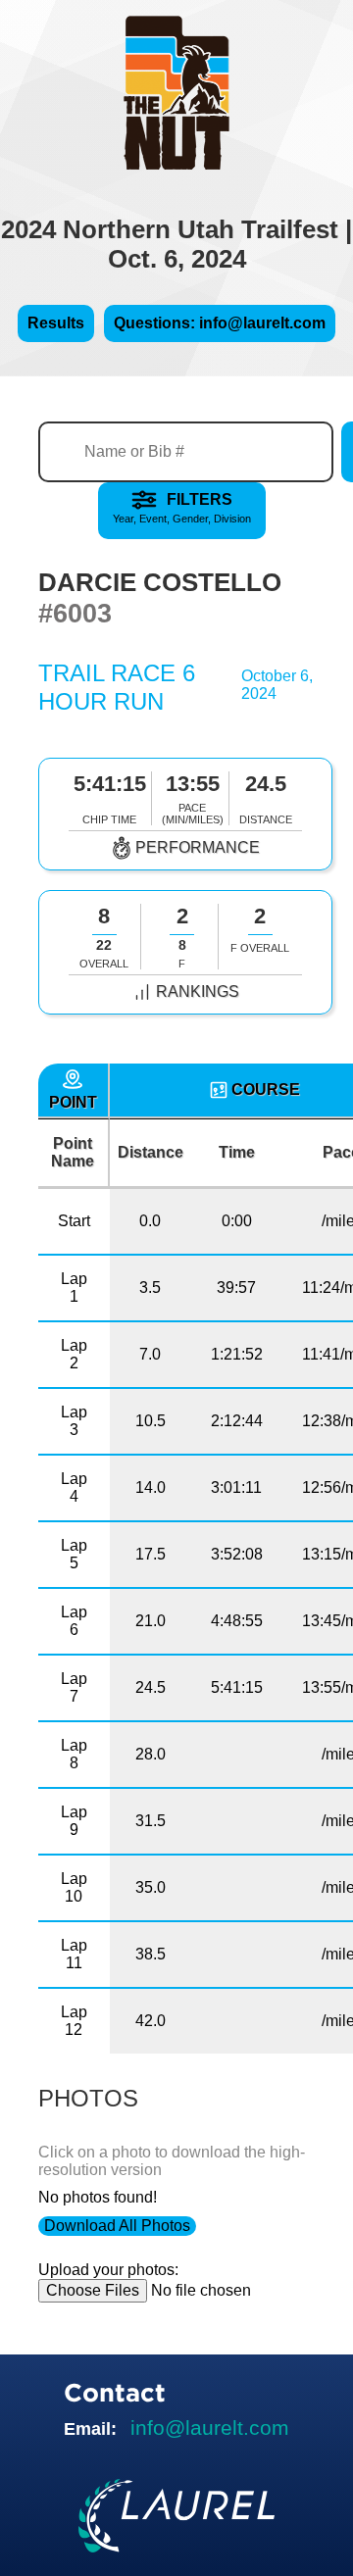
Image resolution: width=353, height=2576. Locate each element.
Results (56, 323)
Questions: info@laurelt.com (220, 323)
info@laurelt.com (210, 2427)
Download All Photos (117, 2226)
